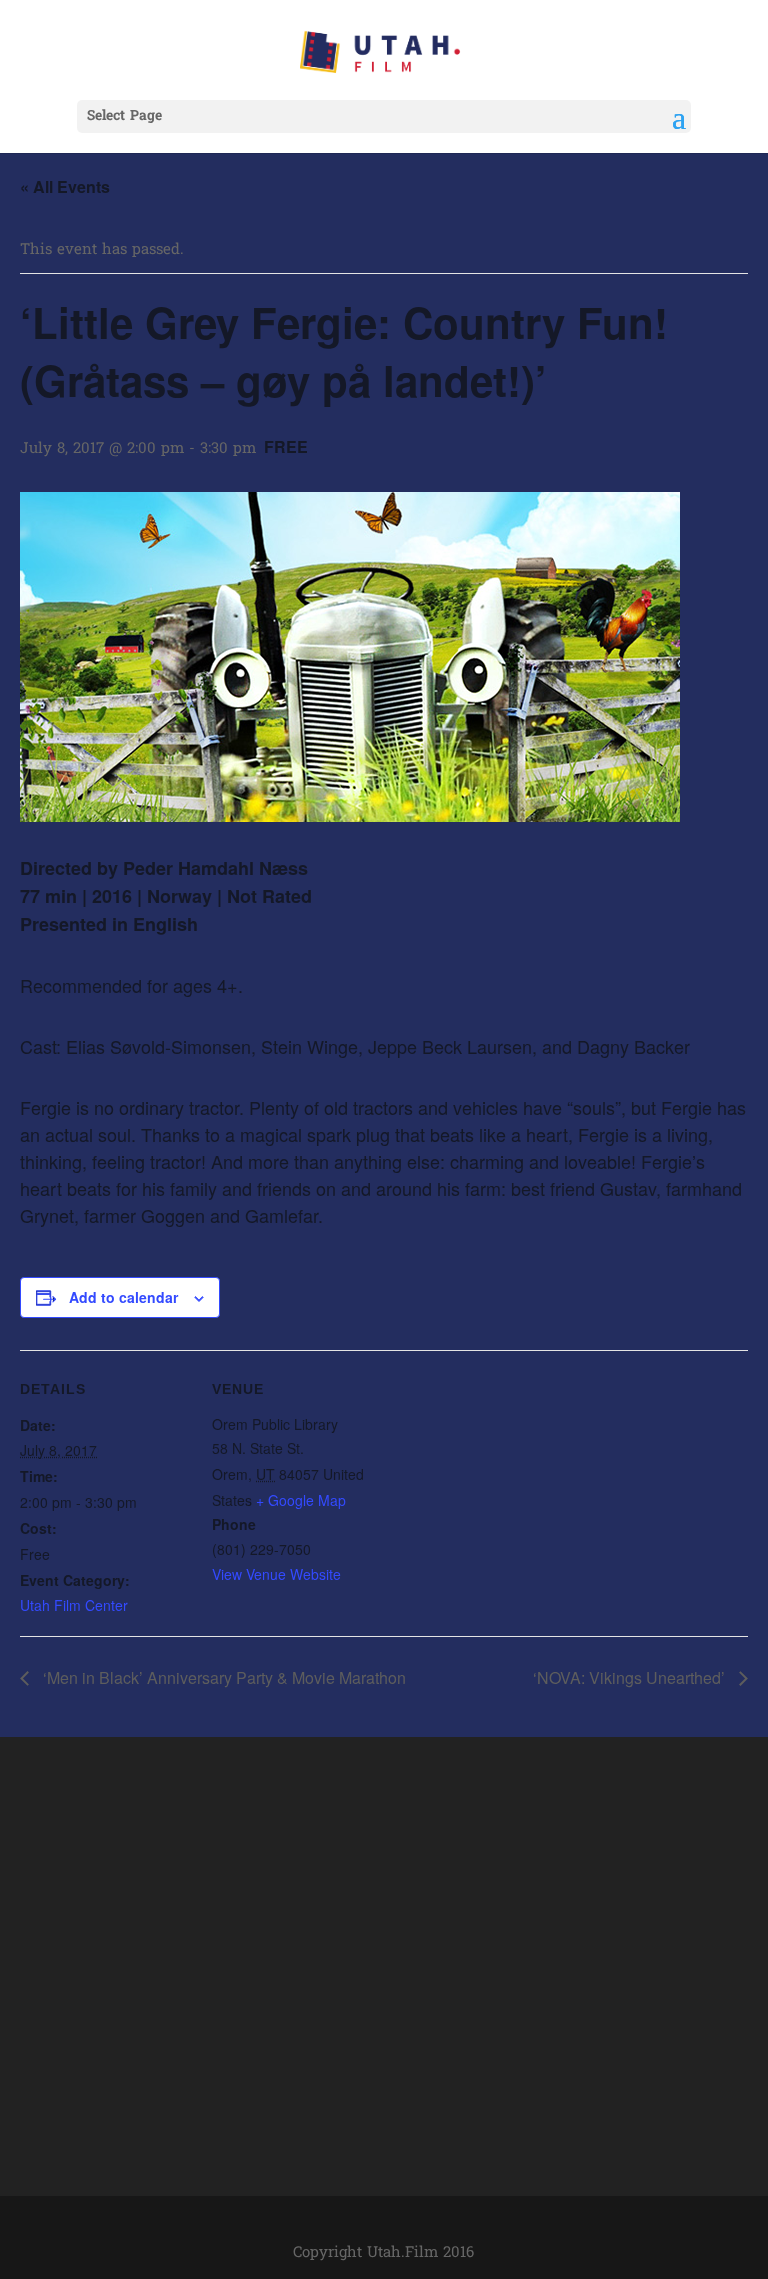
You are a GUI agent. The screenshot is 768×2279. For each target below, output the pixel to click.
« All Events (65, 186)
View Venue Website (276, 1574)
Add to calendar (123, 1297)
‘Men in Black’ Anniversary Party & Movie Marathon (222, 1677)
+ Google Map (301, 1500)
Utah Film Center (74, 1605)
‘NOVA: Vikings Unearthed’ (631, 1677)
